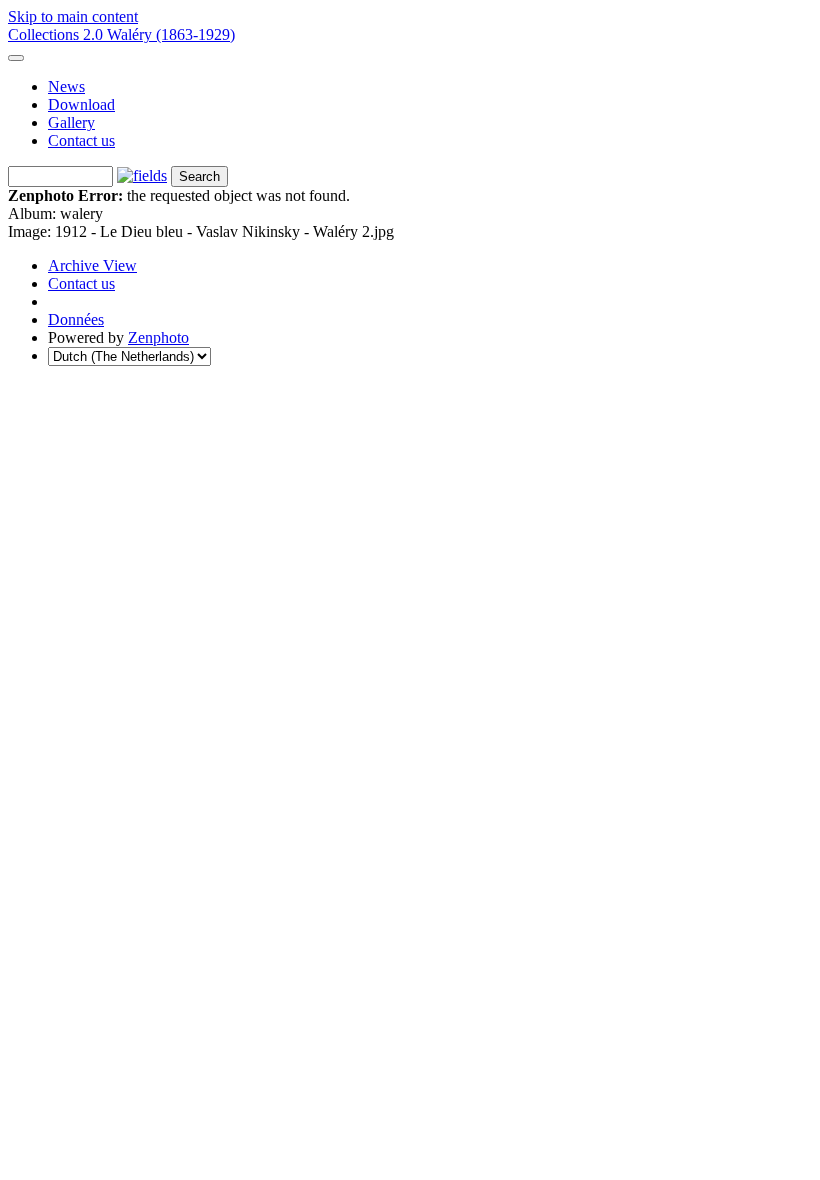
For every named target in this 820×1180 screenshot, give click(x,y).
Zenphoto (158, 337)
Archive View (92, 265)
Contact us (81, 140)
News (66, 86)
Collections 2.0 (57, 34)
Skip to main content (73, 16)
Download (81, 104)
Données (76, 319)
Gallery (71, 122)
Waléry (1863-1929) (171, 34)
